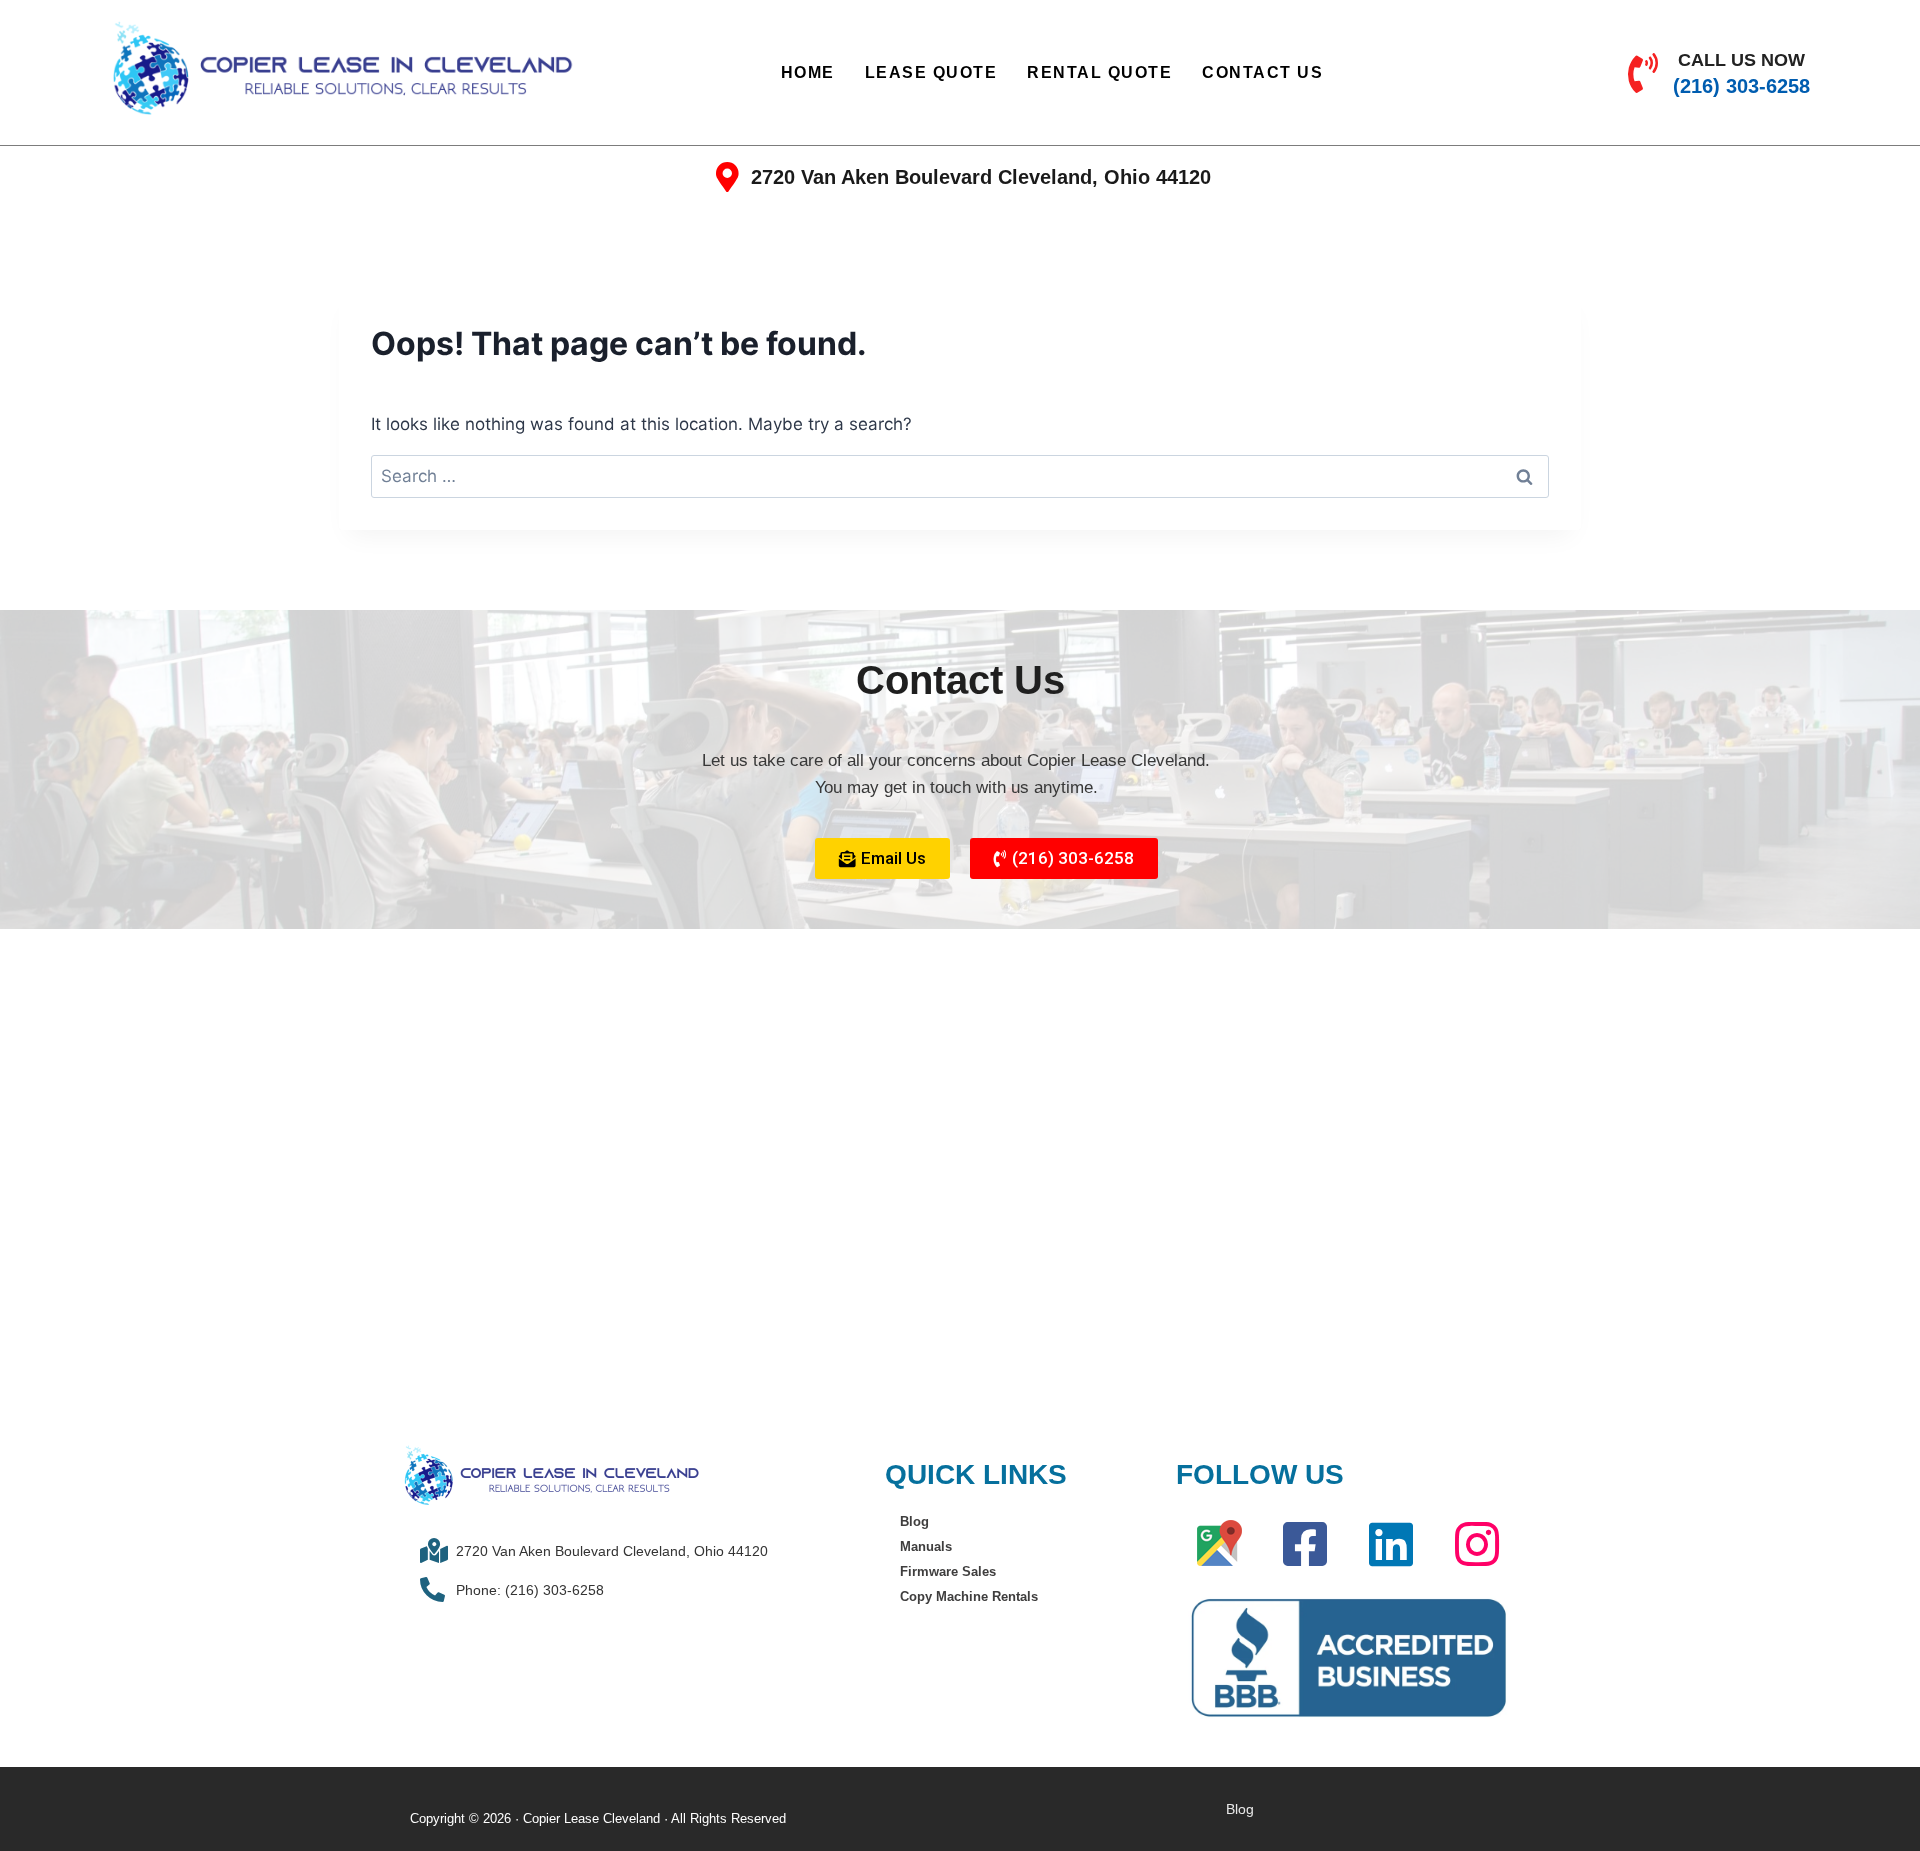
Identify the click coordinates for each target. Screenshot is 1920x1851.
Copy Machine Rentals (969, 1596)
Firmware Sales (948, 1571)
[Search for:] (960, 476)
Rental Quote (1099, 72)
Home (808, 72)
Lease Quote (931, 72)
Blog (914, 1521)
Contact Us (1262, 72)
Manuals (926, 1546)
